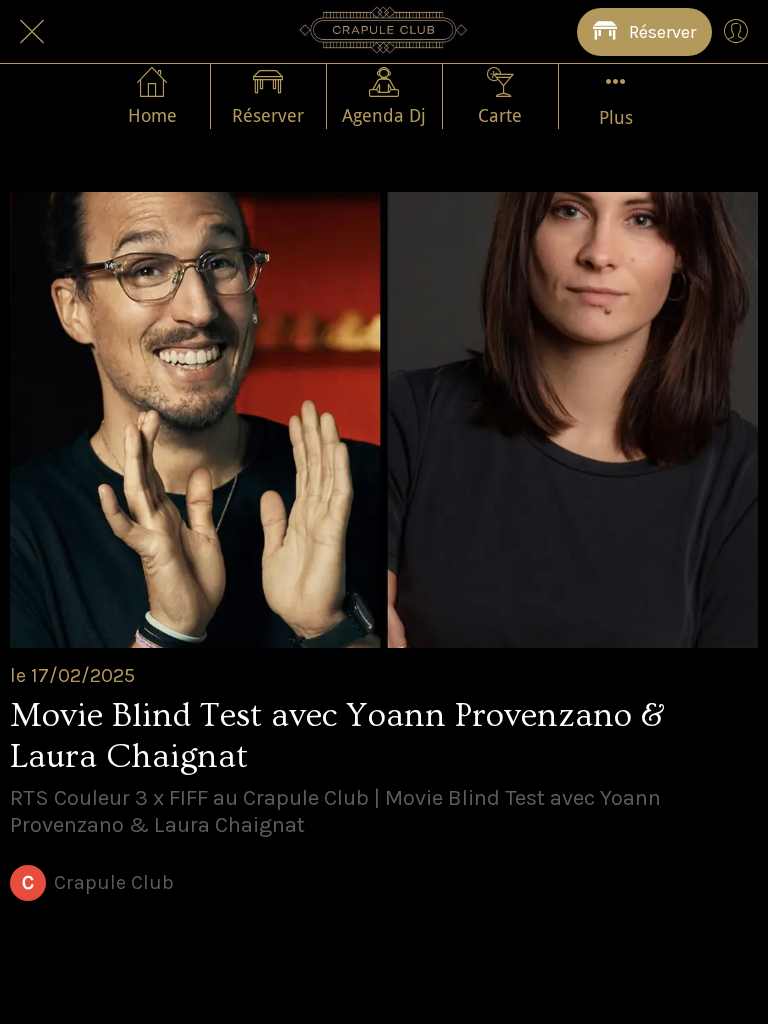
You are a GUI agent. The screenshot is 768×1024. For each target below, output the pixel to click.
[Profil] (736, 32)
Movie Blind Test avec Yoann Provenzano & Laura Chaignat (337, 736)
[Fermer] (32, 32)
